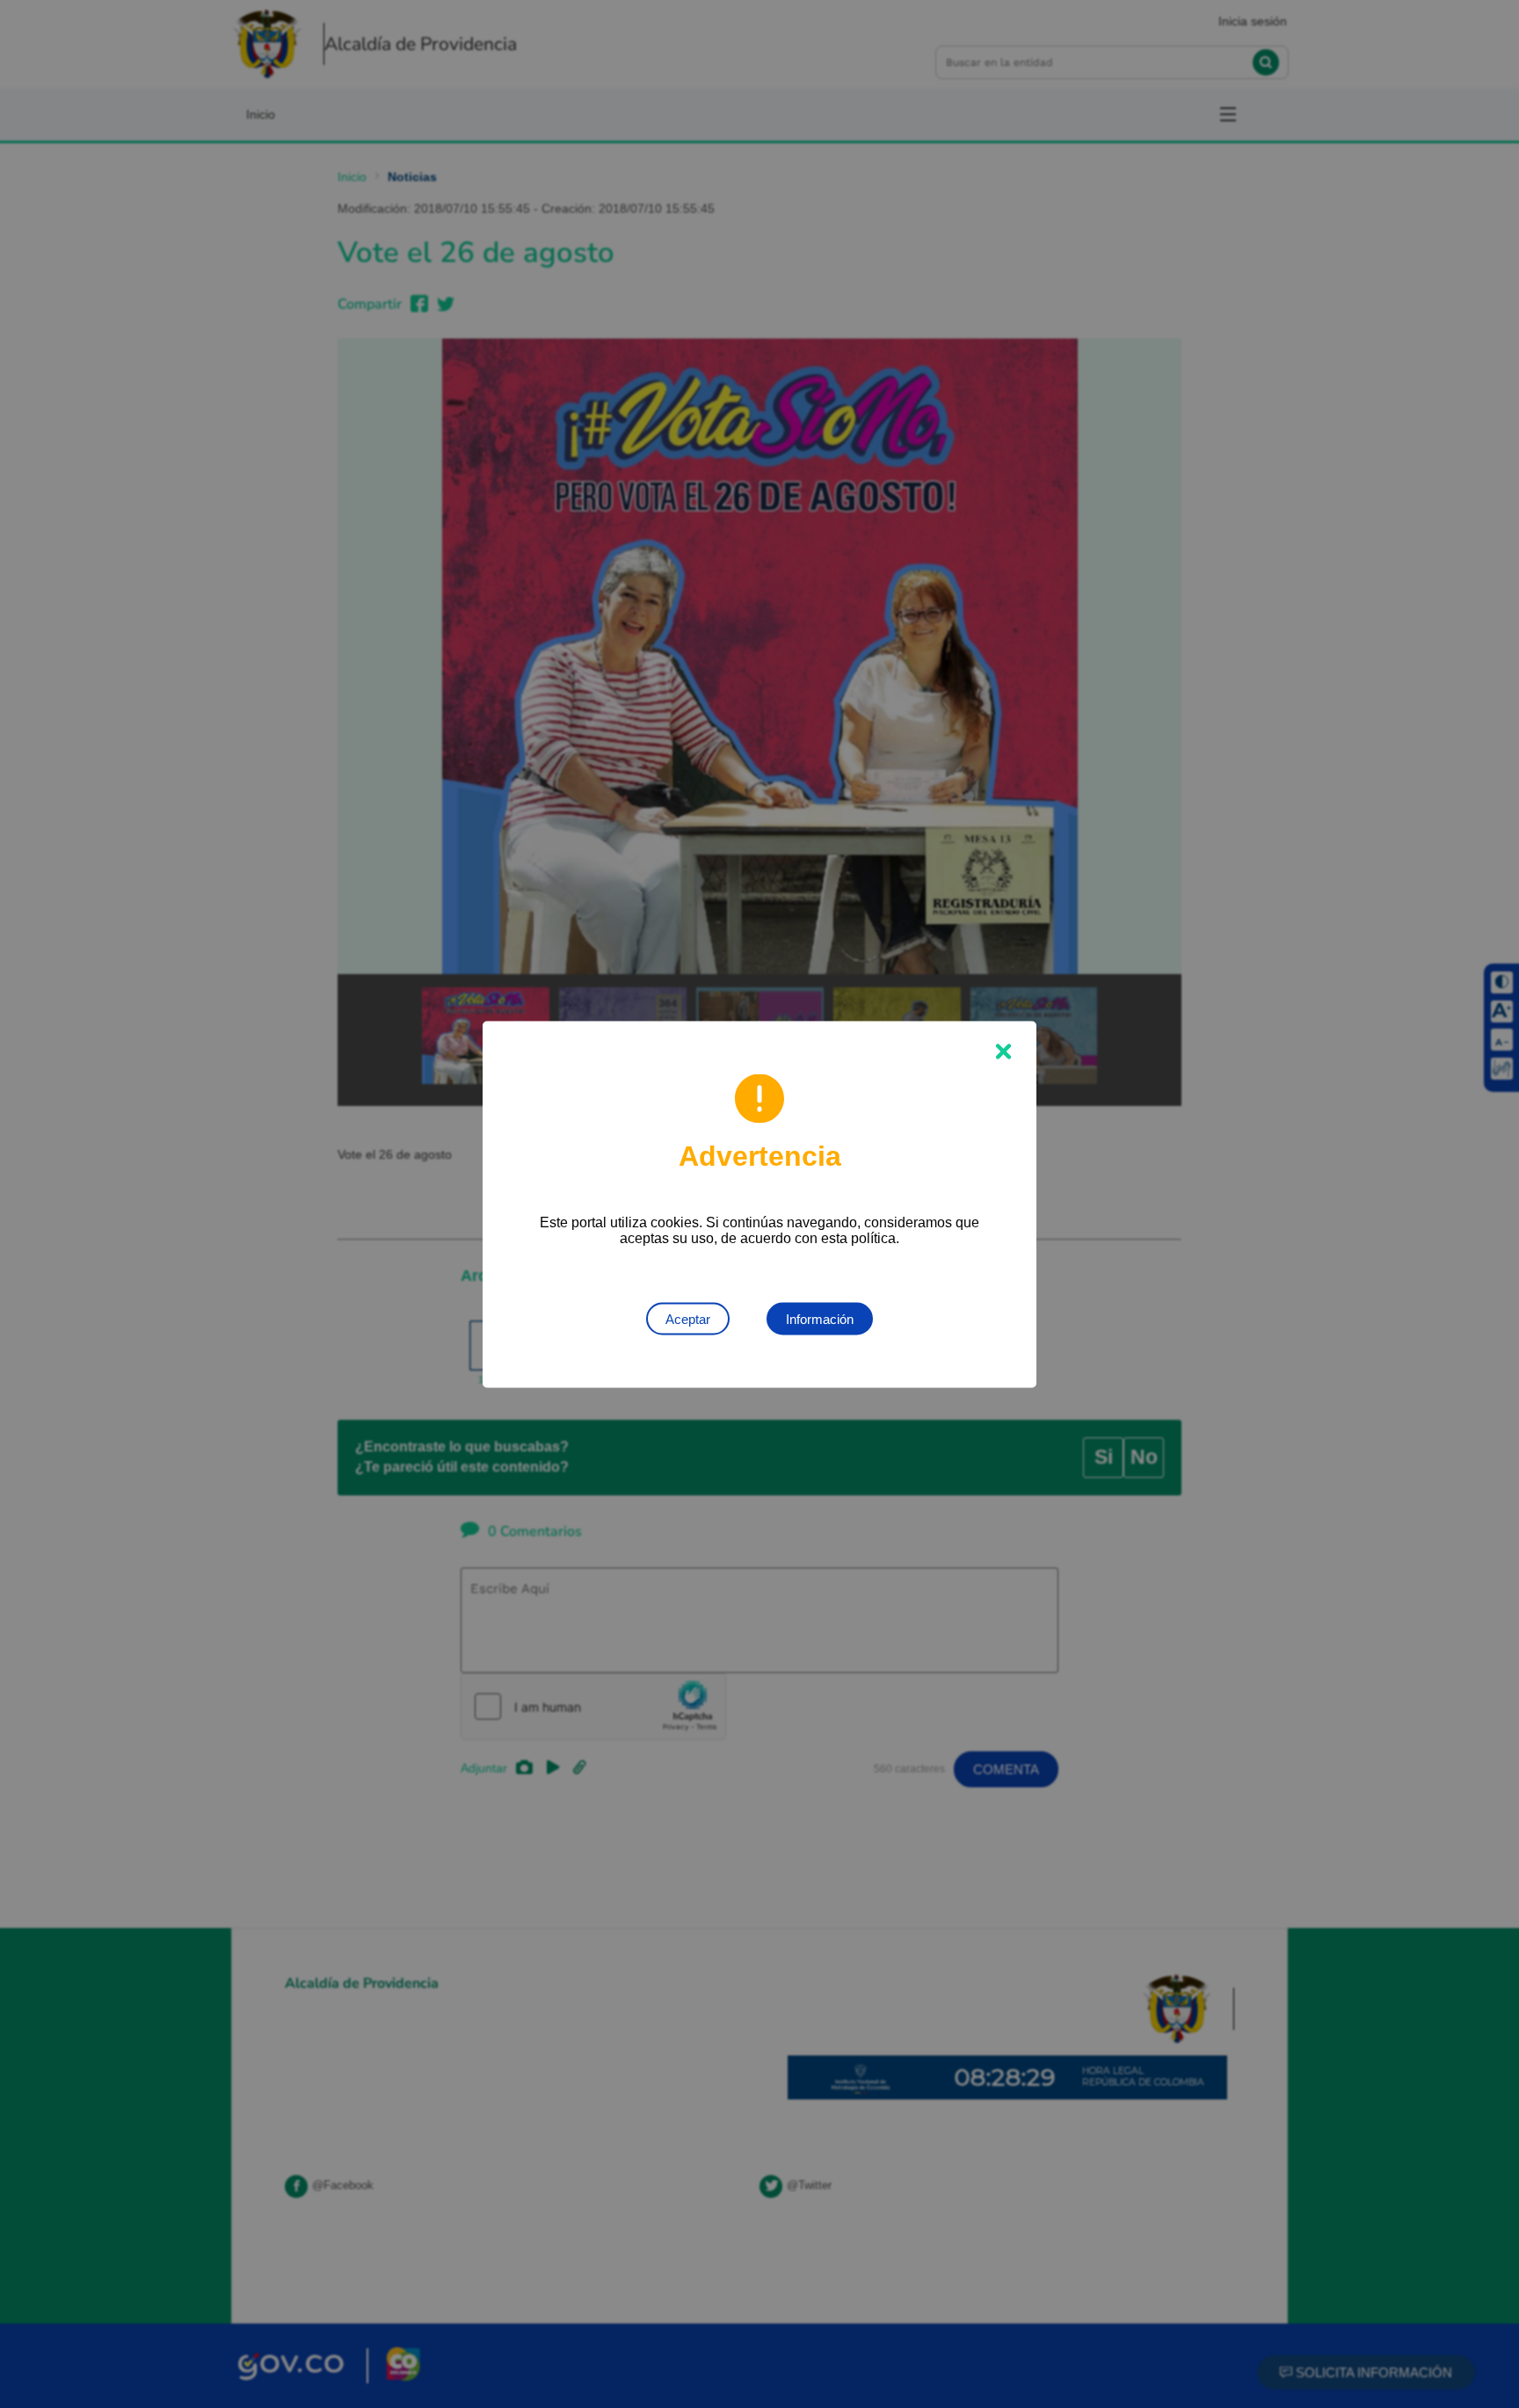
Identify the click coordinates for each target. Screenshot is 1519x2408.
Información (820, 1318)
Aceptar (688, 1318)
